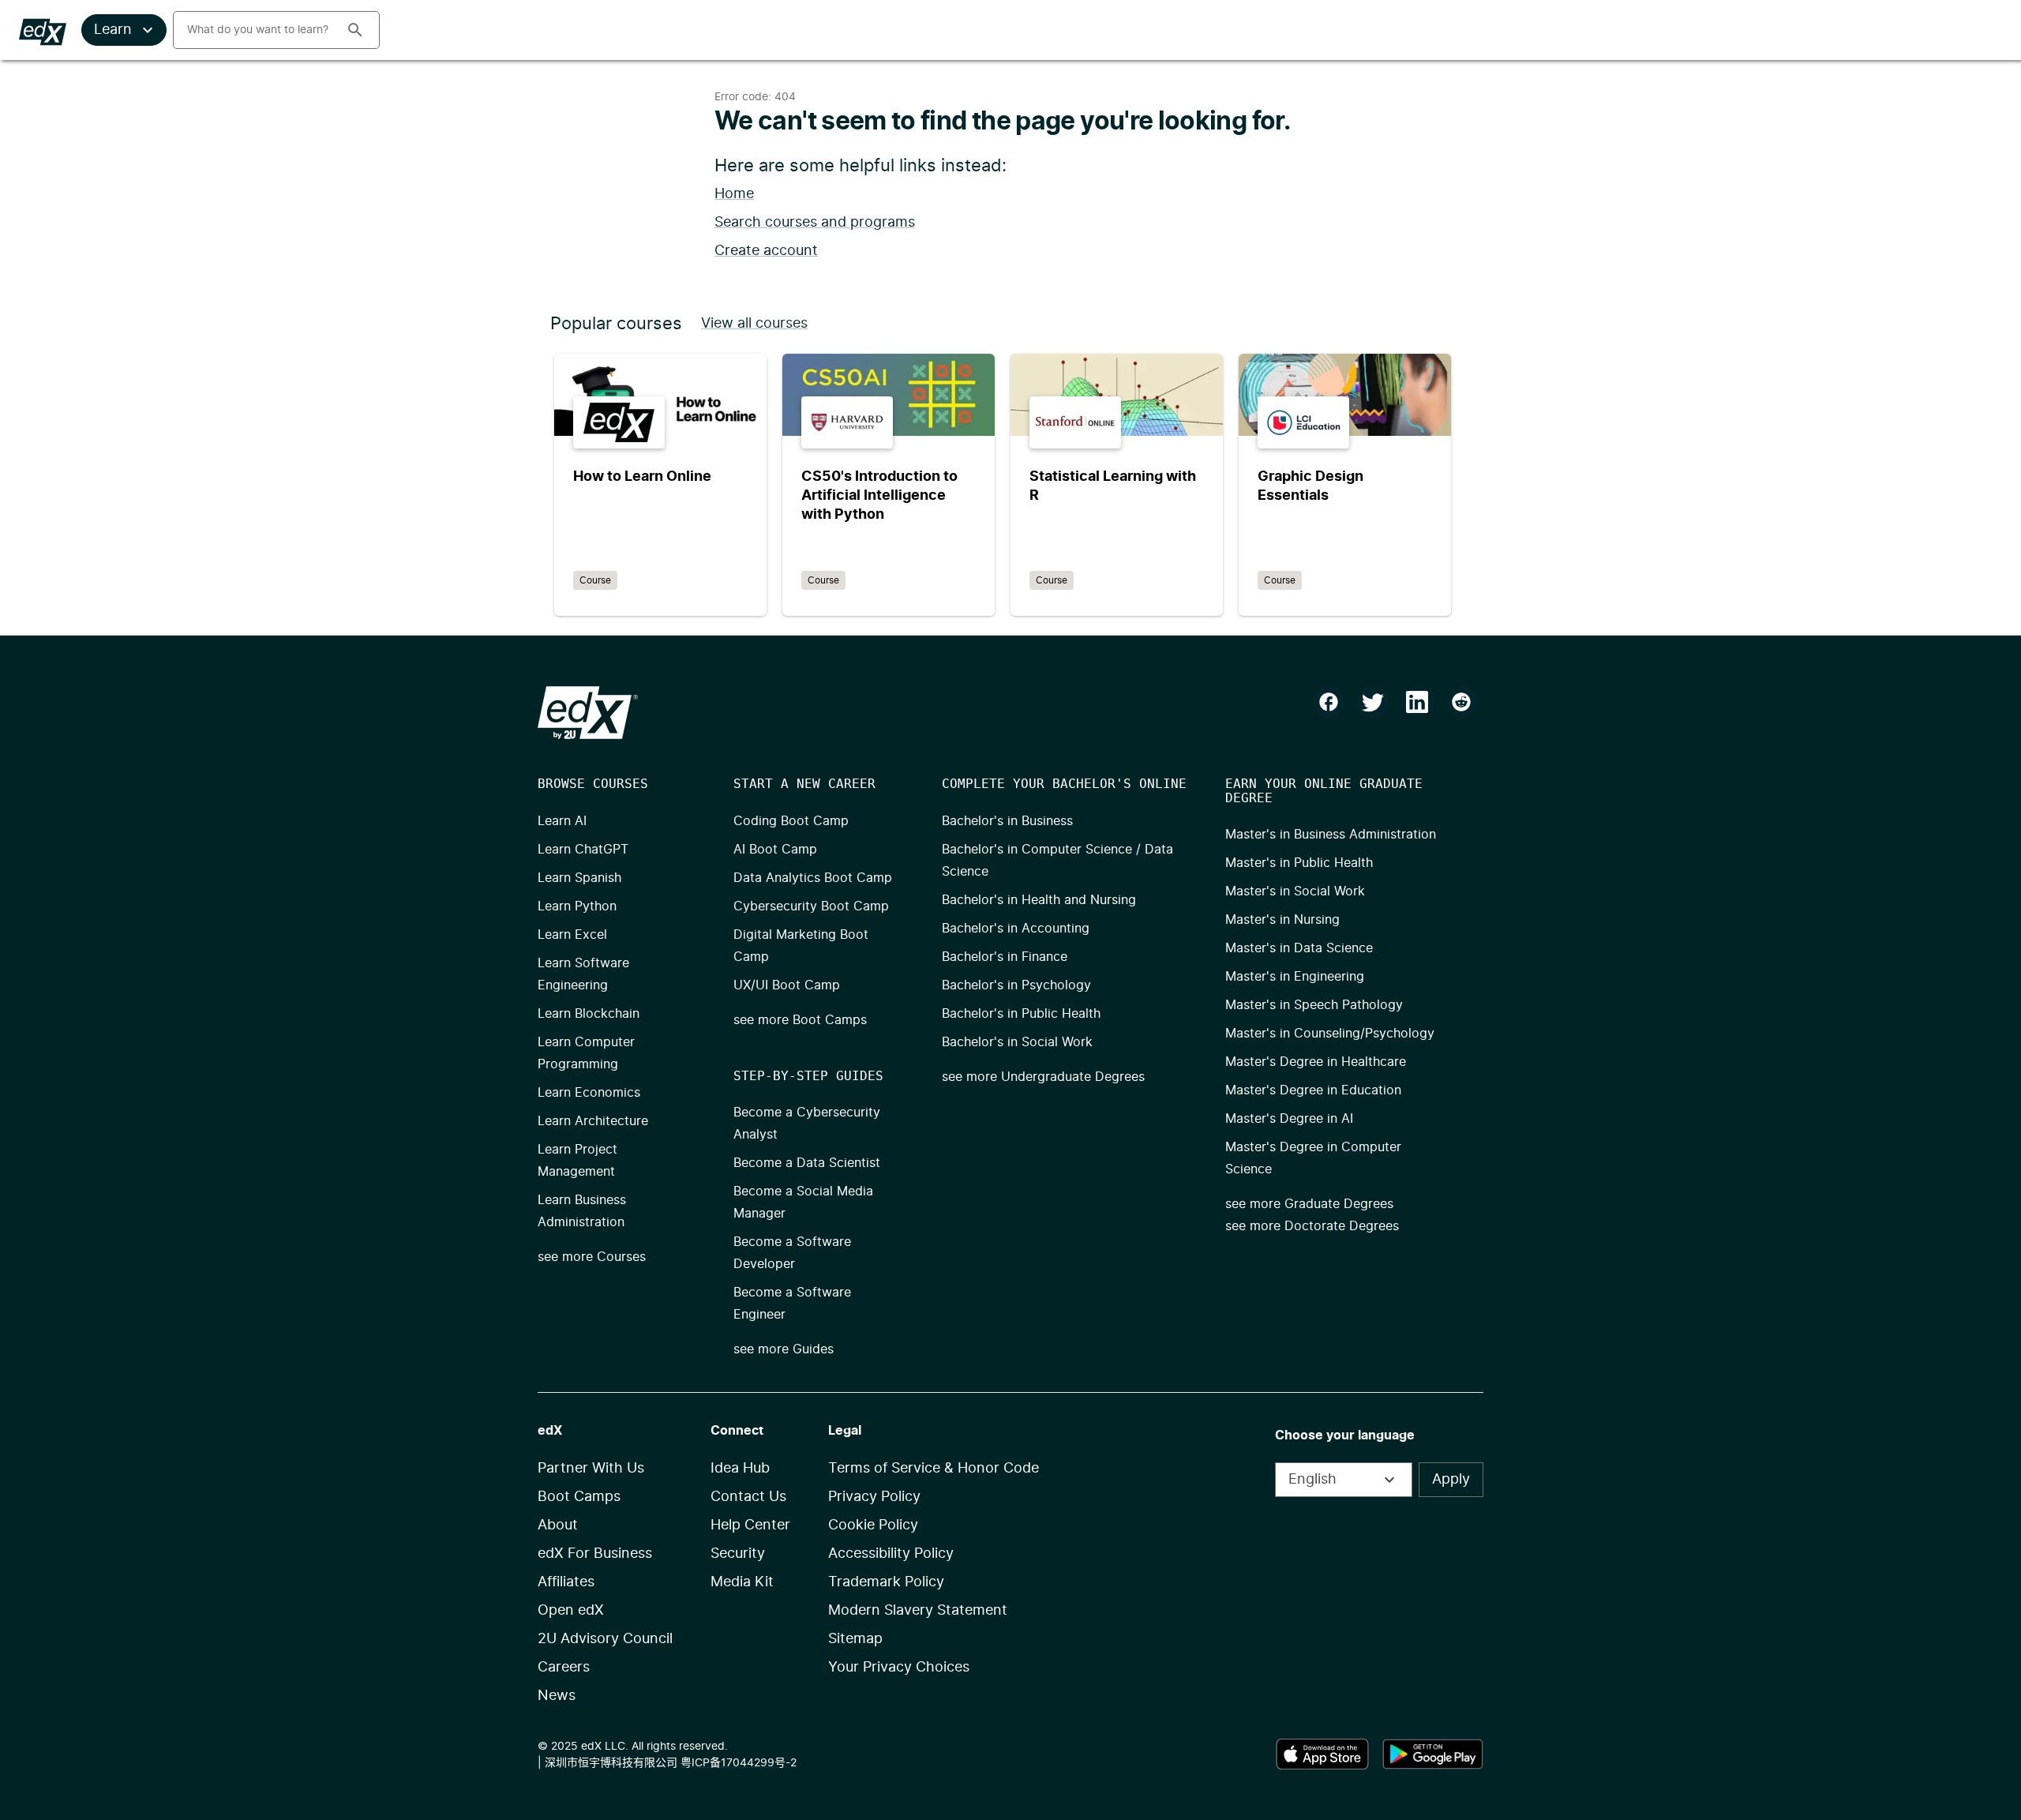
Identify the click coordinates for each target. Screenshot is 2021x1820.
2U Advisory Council (605, 1639)
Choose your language (1345, 1435)
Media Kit (742, 1582)
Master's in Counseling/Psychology (1330, 1034)
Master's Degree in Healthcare (1316, 1062)
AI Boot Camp (775, 850)
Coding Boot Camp (791, 821)
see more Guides (784, 1349)
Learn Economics (589, 1093)
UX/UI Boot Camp (787, 985)
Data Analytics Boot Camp (813, 878)
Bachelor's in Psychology (1016, 985)
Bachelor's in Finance (1005, 957)
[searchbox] (253, 30)
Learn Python (577, 906)
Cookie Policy (873, 1525)
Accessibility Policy (891, 1554)
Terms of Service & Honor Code (934, 1469)
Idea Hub (740, 1469)
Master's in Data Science (1299, 948)
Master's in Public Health (1299, 863)
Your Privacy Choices (899, 1668)
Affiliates (566, 1582)
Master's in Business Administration (1331, 835)
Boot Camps (579, 1497)
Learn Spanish (579, 878)
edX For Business (595, 1554)
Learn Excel (572, 935)
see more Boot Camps (800, 1020)
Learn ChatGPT (583, 850)
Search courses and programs (815, 223)
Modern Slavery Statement (918, 1611)
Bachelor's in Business (1007, 821)
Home (734, 194)
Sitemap (855, 1639)
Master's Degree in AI (1289, 1119)
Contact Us (748, 1497)
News (557, 1696)
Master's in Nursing (1282, 920)
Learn (113, 30)
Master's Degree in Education (1313, 1090)
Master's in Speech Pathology (1314, 1005)
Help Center (750, 1525)
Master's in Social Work (1295, 891)
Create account (766, 251)
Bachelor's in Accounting (1016, 929)
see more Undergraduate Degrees (1043, 1077)
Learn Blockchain (589, 1014)
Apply (1451, 1480)
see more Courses (592, 1257)
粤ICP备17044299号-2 (739, 1763)
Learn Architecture (593, 1121)
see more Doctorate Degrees (1312, 1226)
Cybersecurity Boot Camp (811, 906)
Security (738, 1554)
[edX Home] (588, 713)
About (558, 1525)
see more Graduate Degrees (1309, 1204)
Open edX (571, 1611)
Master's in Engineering (1295, 977)
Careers (564, 1668)
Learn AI (562, 821)
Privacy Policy (874, 1497)
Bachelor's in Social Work (1017, 1042)
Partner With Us (591, 1469)
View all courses (754, 324)
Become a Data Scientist (807, 1163)
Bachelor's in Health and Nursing (1039, 900)
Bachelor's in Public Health (1021, 1014)
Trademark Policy (886, 1582)
